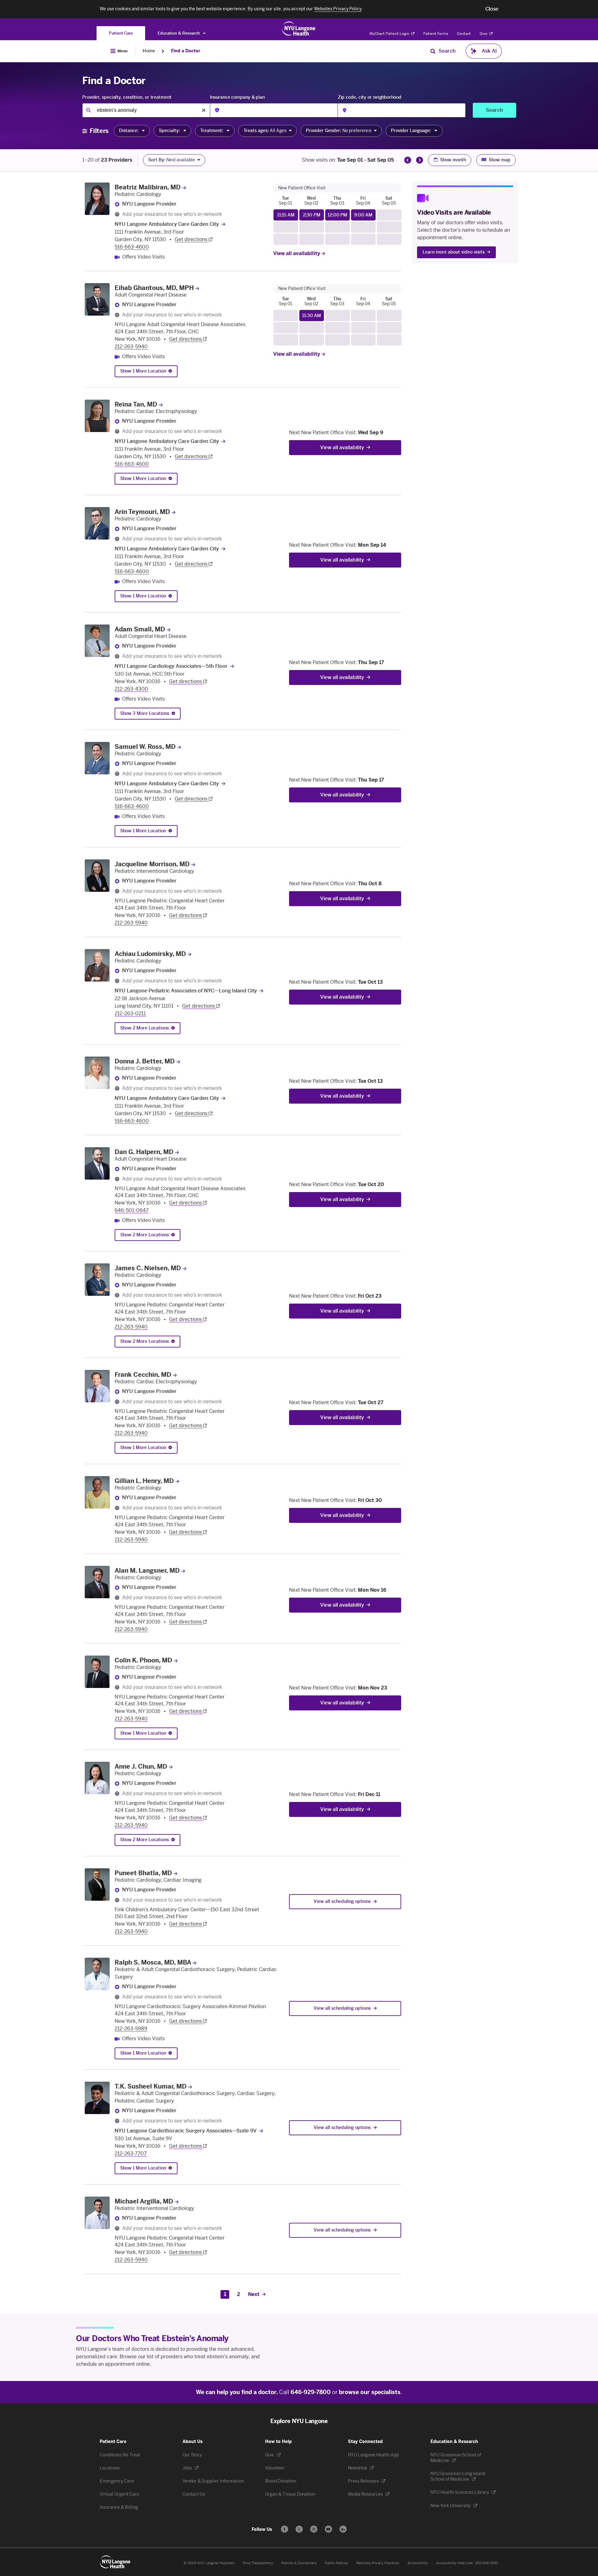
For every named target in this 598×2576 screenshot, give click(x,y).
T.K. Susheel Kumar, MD (151, 2086)
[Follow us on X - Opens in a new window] (299, 2529)
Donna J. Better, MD (145, 1061)
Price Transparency (258, 2563)
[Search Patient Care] (433, 51)
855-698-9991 (487, 2563)
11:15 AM (286, 215)
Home (149, 51)
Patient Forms (436, 34)
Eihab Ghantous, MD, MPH (154, 288)
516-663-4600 (132, 247)
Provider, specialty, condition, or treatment (127, 97)
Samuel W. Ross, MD (145, 747)
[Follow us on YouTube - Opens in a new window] (328, 2529)
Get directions (192, 239)
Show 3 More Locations (145, 713)
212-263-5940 (131, 347)
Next (254, 2294)
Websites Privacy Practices (378, 2563)
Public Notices (336, 2563)
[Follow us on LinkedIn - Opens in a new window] (343, 2529)
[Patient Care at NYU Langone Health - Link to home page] (299, 29)
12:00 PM (337, 215)
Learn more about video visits (454, 252)
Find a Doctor (186, 51)
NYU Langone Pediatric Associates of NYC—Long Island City (186, 991)
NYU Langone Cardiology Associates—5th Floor (171, 666)
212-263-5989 (131, 2029)
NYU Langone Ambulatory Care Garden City (167, 224)
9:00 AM (363, 215)
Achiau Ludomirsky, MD (150, 954)
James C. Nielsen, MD (148, 1268)
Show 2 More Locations (145, 1028)
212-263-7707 (131, 2153)
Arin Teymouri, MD (142, 512)
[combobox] (146, 110)
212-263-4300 (131, 689)
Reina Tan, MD (136, 404)
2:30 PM (312, 215)
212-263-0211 (130, 1013)
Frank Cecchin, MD (143, 1375)
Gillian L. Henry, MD (144, 1481)
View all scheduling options (342, 1901)
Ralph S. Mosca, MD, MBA (153, 1962)
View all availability (297, 253)
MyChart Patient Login (390, 34)
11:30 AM (312, 316)
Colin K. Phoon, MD (143, 1660)
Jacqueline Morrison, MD (152, 864)
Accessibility (418, 2563)
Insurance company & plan (237, 97)
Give (484, 34)
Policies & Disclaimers (299, 2563)
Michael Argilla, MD (144, 2201)
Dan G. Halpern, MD (144, 1152)
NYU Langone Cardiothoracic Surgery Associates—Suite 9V (186, 2131)
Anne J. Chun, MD (141, 1766)
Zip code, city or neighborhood (370, 97)
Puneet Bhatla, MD (143, 1873)
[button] (492, 9)
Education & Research (179, 33)
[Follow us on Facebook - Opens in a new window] (285, 2529)
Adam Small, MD (140, 629)
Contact (464, 34)
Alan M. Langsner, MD (147, 1571)
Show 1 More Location (143, 371)
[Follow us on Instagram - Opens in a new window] (314, 2529)
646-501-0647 (132, 1210)
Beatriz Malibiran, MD (148, 187)
